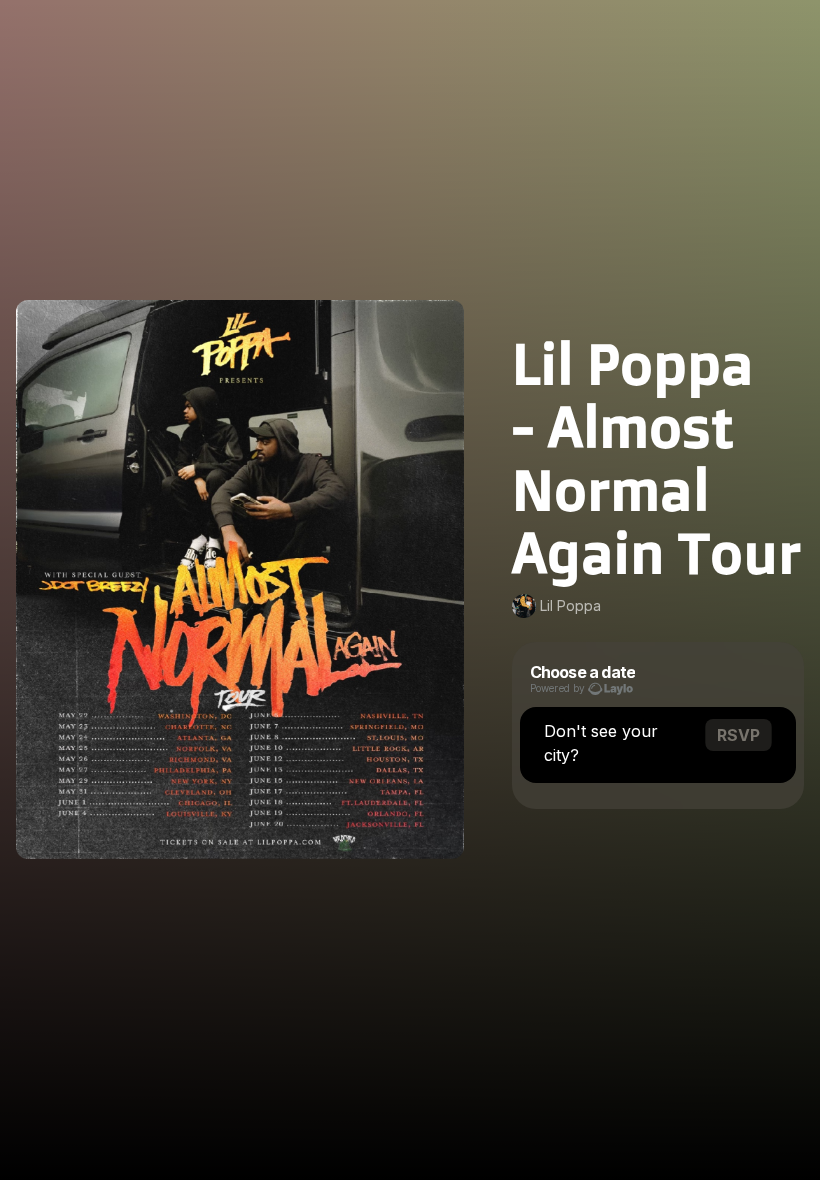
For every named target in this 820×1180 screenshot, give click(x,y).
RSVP (738, 735)
